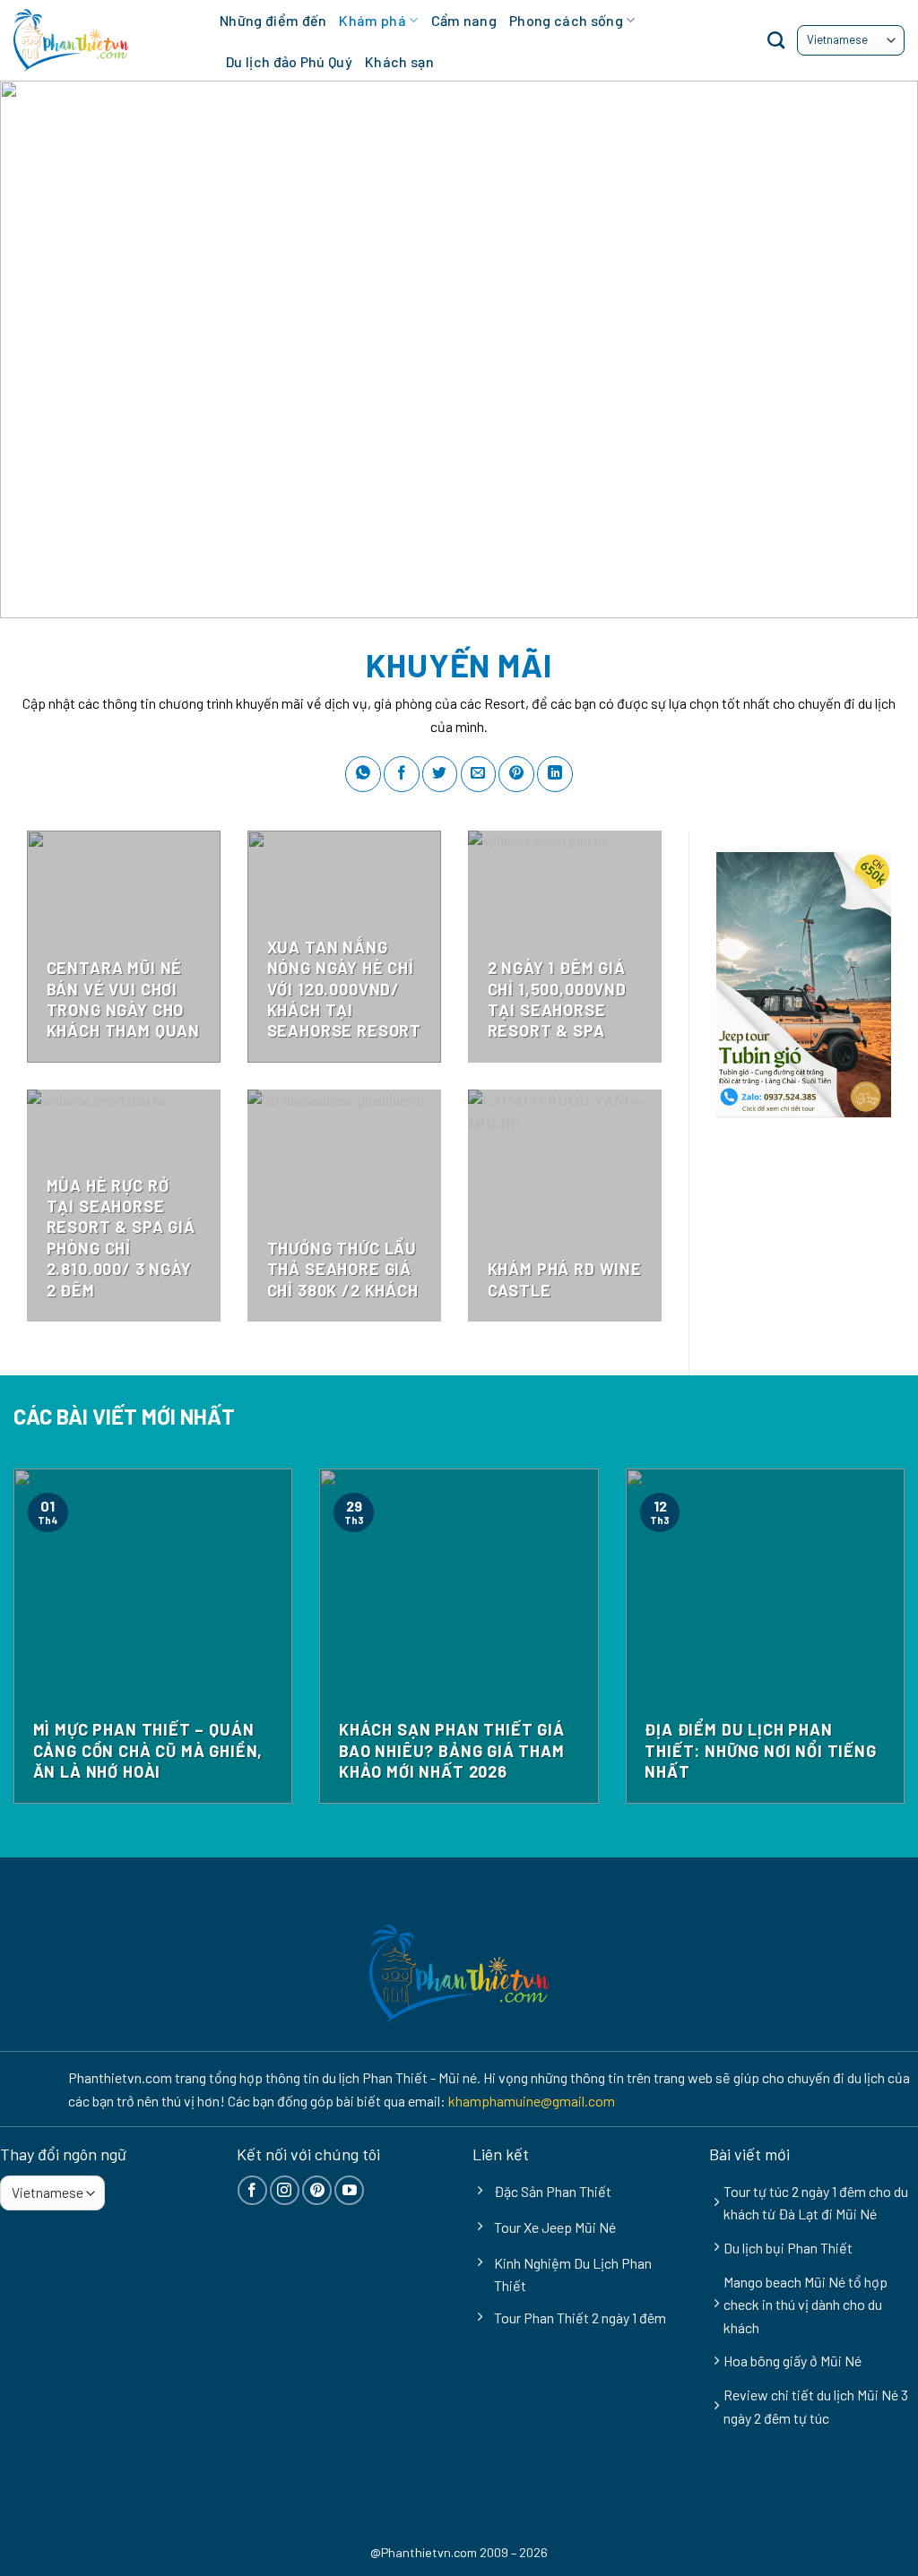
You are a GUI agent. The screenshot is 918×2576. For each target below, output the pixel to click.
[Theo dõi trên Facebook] (252, 2190)
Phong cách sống (566, 20)
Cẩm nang (464, 20)
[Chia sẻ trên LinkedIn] (555, 774)
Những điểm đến (273, 20)
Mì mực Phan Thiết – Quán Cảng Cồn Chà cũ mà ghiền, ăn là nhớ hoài (148, 1750)
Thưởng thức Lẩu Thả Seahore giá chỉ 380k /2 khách (343, 1269)
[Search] (776, 40)
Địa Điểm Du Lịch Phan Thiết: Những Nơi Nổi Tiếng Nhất (761, 1750)
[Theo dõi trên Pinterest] (317, 2190)
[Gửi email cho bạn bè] (479, 774)
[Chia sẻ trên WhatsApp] (363, 774)
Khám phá (372, 20)
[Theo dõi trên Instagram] (285, 2190)
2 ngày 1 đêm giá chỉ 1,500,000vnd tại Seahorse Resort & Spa (557, 999)
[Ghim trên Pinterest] (516, 774)
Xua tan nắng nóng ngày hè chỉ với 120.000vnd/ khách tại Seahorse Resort (344, 989)
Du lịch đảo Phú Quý (289, 61)
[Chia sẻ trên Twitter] (440, 774)
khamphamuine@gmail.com (532, 2101)
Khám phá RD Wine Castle (565, 1279)
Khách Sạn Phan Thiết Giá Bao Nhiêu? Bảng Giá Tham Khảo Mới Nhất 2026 (452, 1750)
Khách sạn (399, 61)
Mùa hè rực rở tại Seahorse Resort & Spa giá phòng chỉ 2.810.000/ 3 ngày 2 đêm (121, 1238)
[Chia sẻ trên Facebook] (402, 774)
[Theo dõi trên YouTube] (349, 2190)
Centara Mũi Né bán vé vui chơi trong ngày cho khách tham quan (123, 999)
